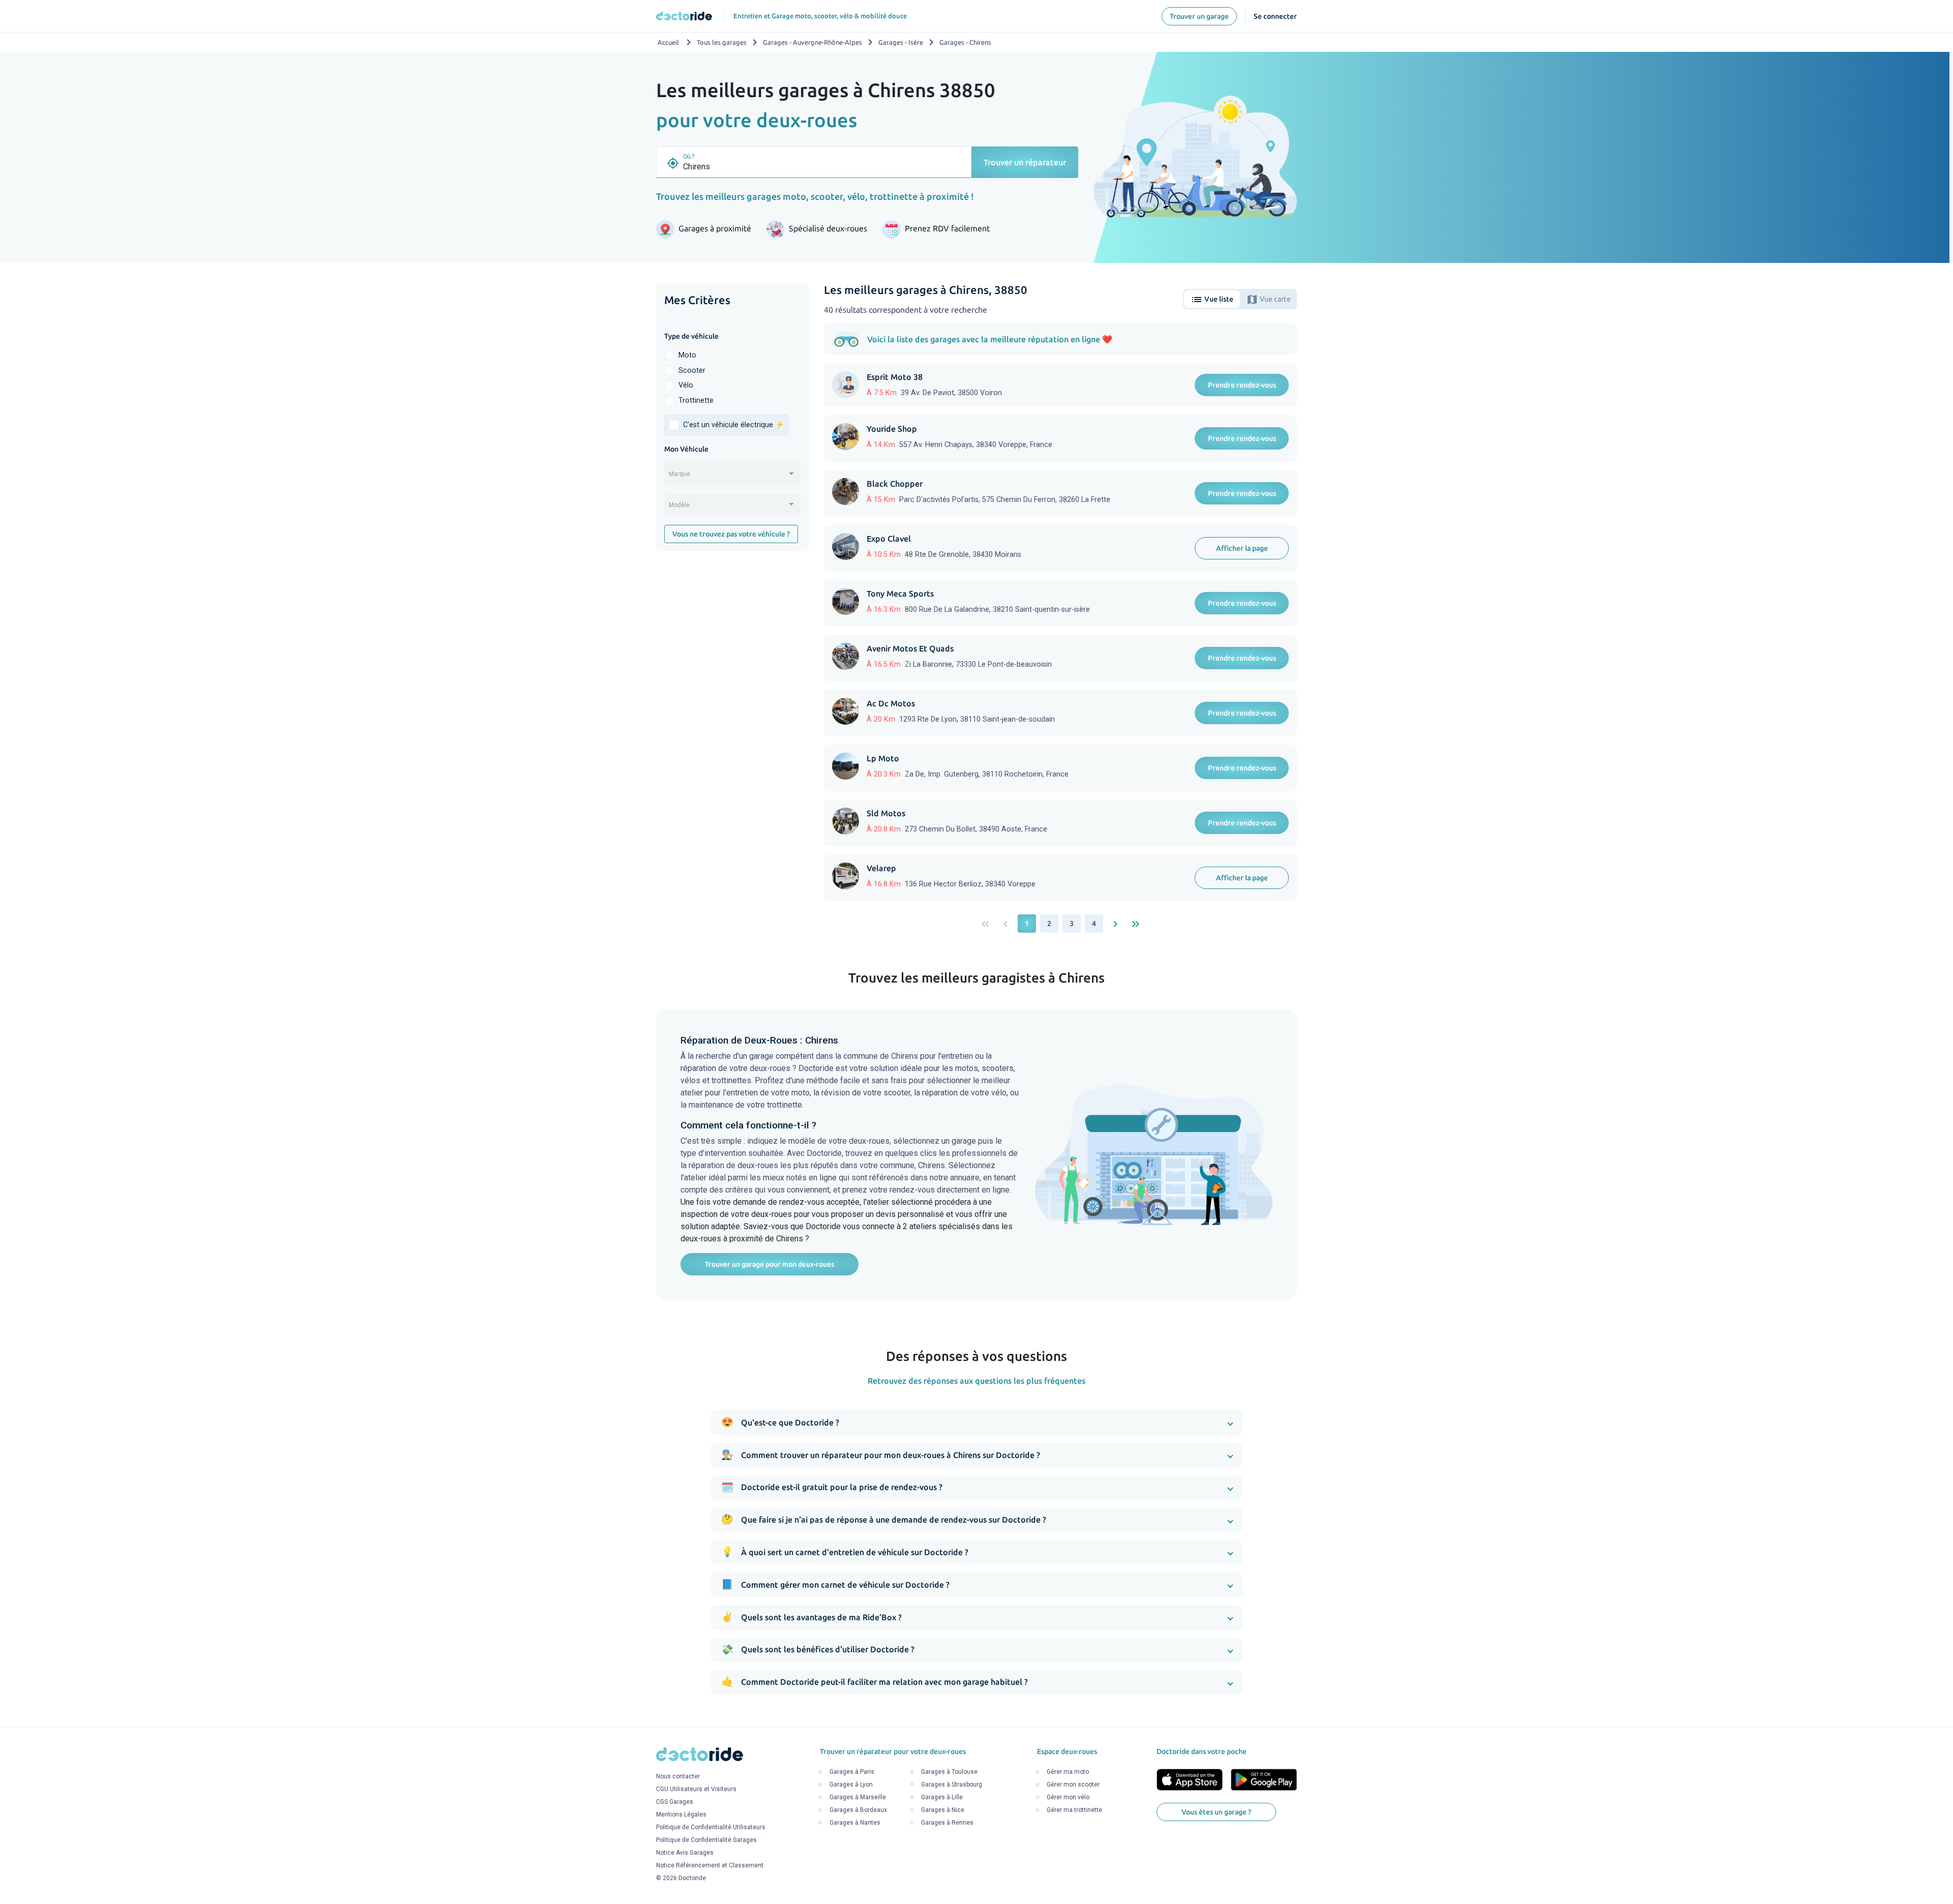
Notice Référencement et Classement (710, 1866)
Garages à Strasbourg (952, 1784)
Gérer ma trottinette (1074, 1810)
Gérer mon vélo (1068, 1797)
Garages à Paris (852, 1772)
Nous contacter (678, 1777)
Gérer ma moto (1068, 1772)
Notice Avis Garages (685, 1853)
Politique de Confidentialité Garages (706, 1840)
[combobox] (732, 478)
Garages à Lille (942, 1797)
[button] (977, 1423)
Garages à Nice (943, 1810)
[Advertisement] (732, 716)
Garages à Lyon (851, 1784)
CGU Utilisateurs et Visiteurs (696, 1790)
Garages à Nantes (855, 1823)
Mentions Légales (681, 1815)
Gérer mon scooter (1073, 1784)
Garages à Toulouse (949, 1772)
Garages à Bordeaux (858, 1810)
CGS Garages (675, 1802)
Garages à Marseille (858, 1797)
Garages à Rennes (947, 1823)
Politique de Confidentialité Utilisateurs (711, 1828)
